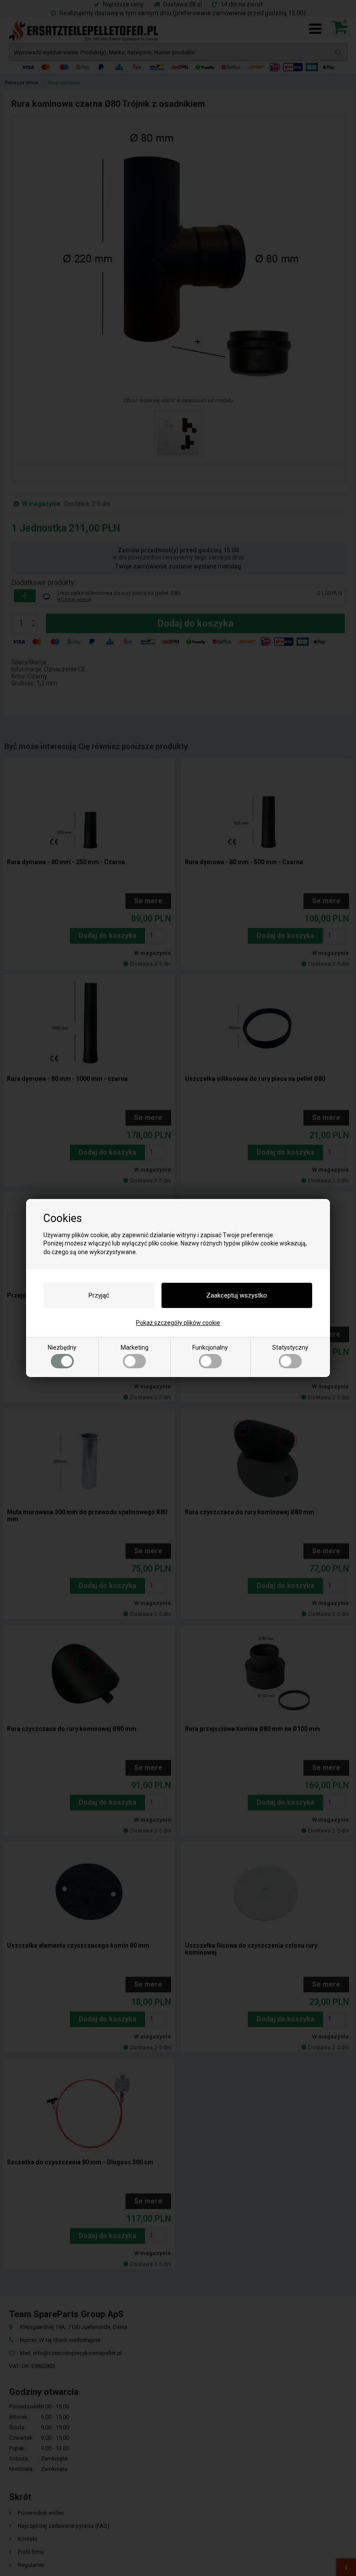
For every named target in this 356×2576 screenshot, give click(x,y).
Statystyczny (290, 1347)
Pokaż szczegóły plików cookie (178, 1323)
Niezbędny (62, 1347)
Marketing (135, 1347)
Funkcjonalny (210, 1347)
